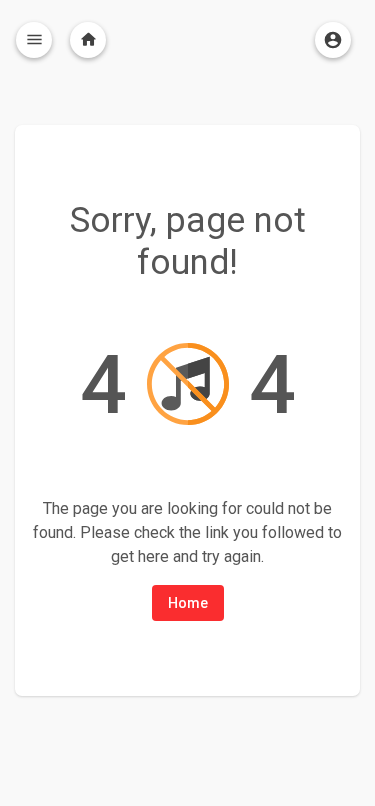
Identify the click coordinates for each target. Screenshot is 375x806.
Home (188, 603)
